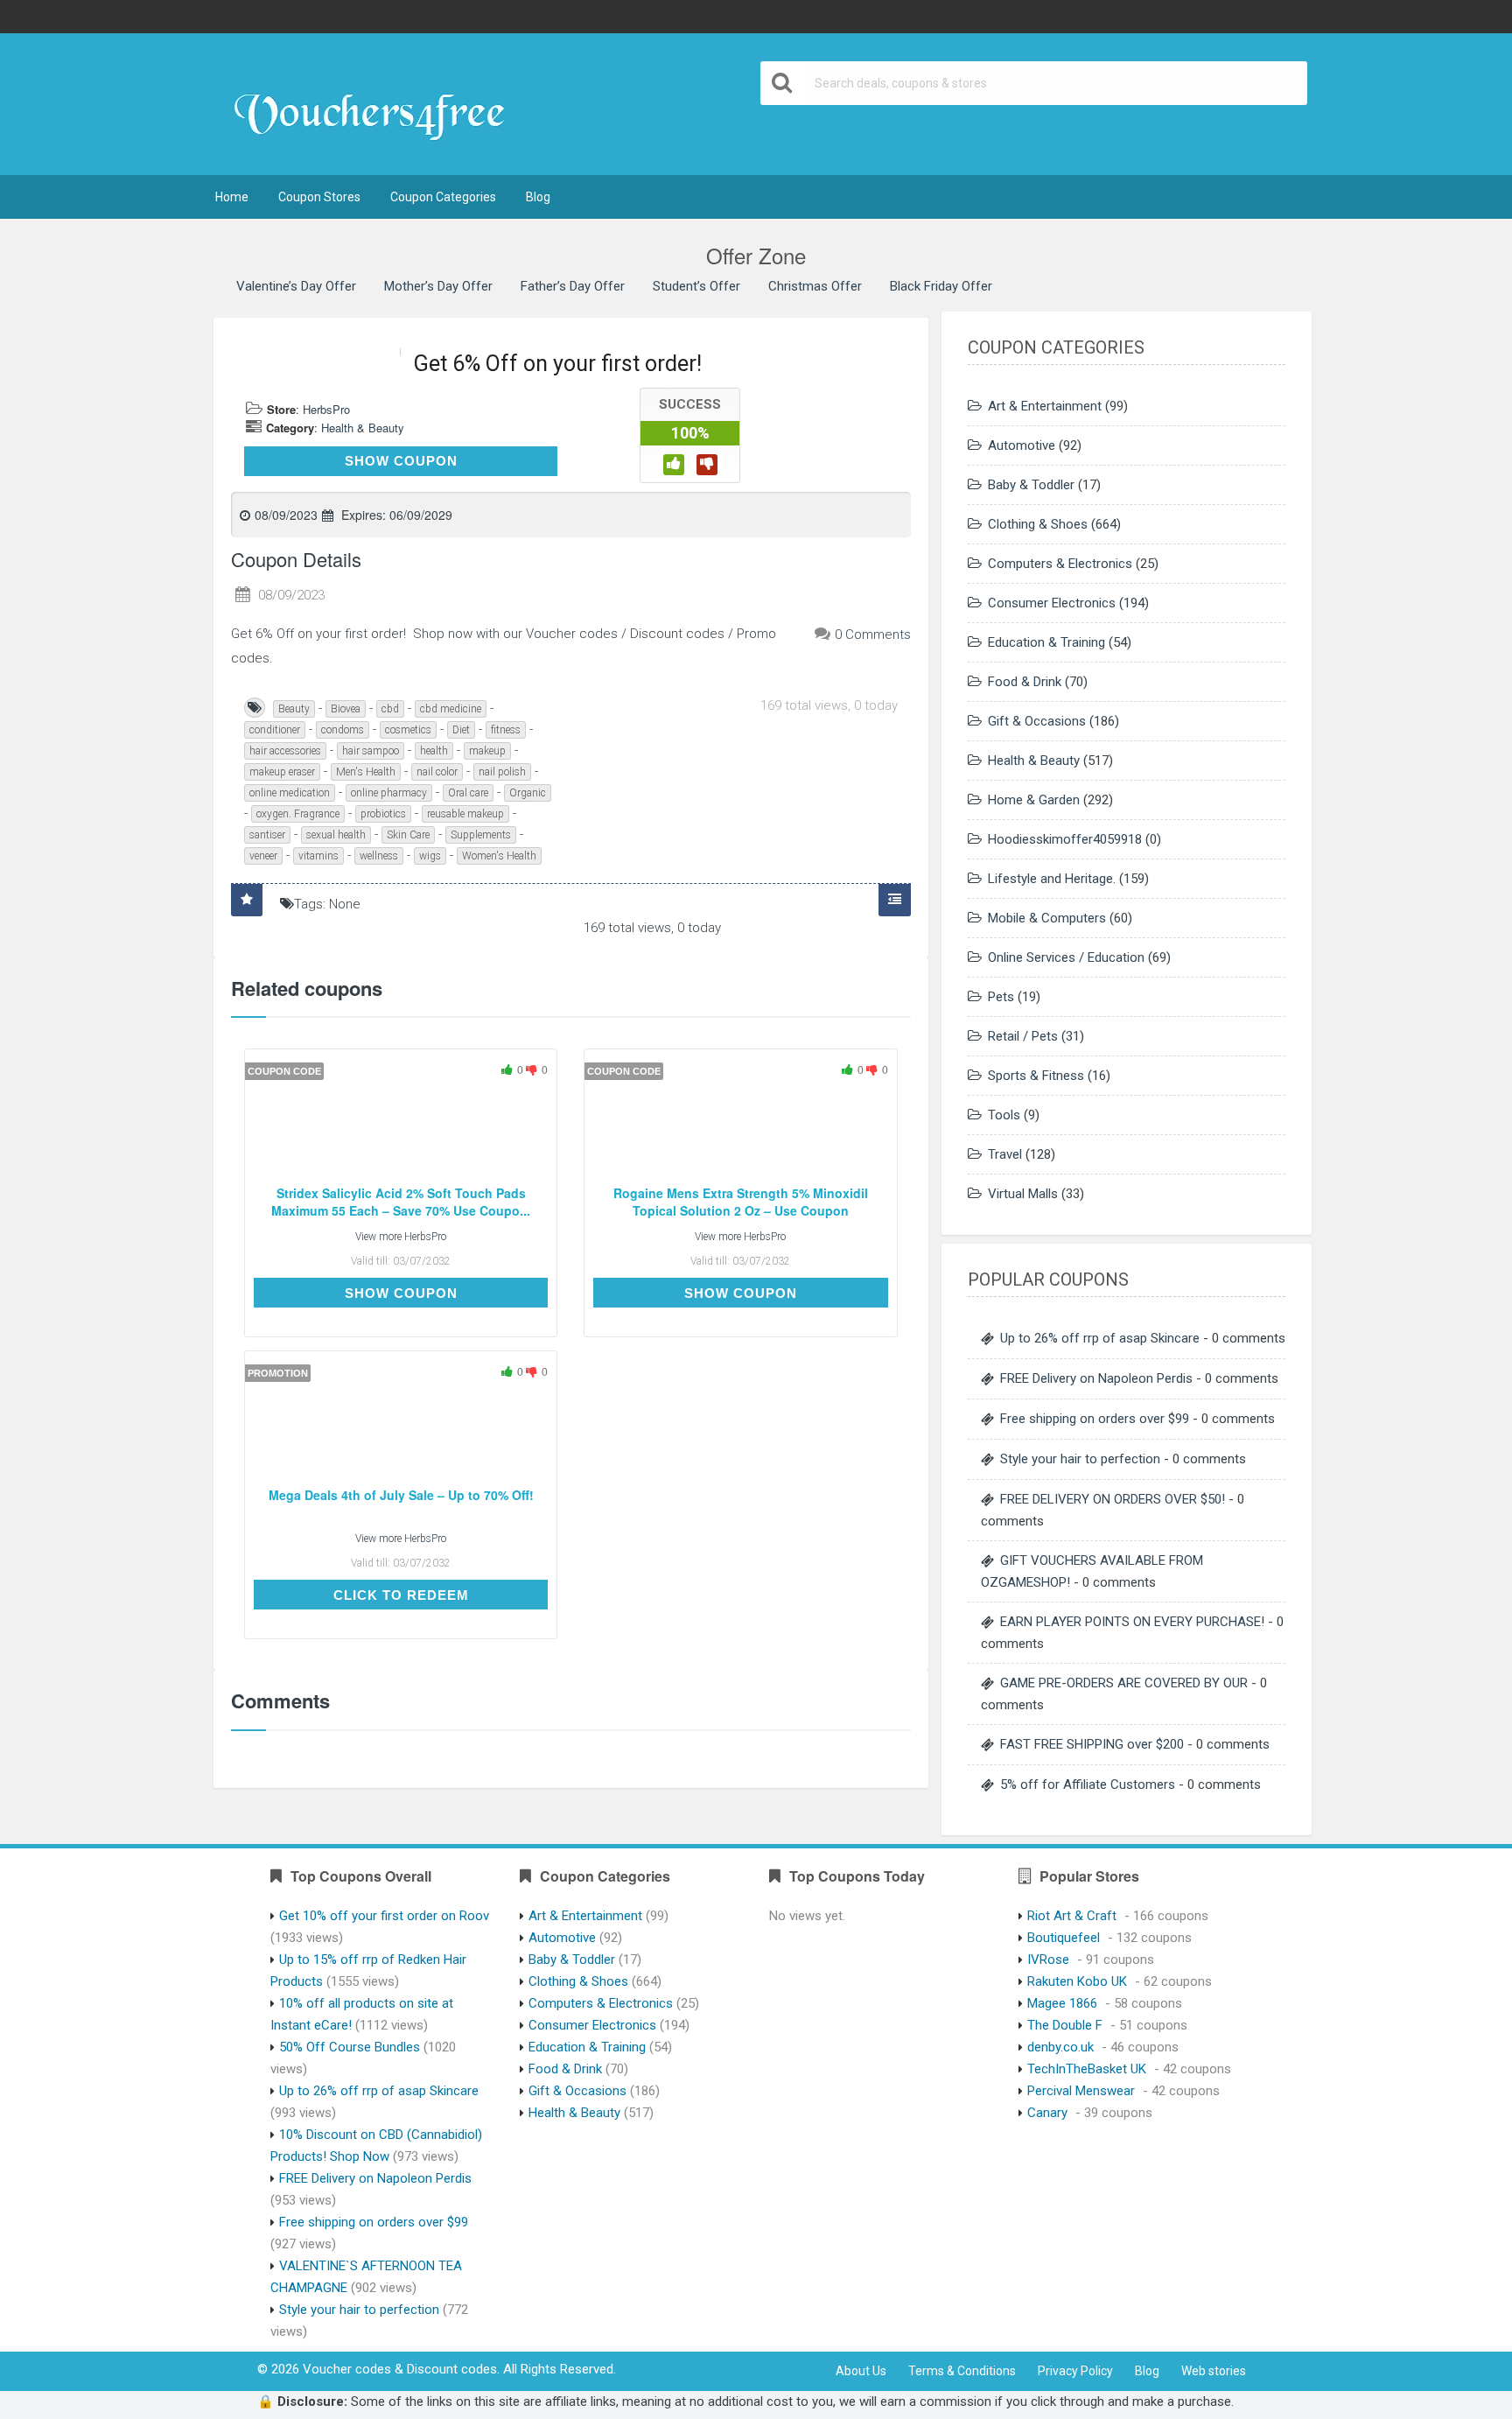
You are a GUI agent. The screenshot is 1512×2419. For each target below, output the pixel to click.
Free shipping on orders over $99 (1095, 1419)
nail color (437, 772)
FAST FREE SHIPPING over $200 (1092, 1744)
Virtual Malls (1023, 1194)
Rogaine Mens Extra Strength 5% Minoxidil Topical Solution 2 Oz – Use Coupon (741, 1202)
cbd (390, 709)
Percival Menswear (1081, 2091)
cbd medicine (451, 709)
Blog (538, 197)
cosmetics (408, 730)
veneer (263, 856)
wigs (430, 856)
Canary (1047, 2113)
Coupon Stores (319, 197)
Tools (1004, 1115)
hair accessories (285, 751)
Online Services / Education (1066, 957)
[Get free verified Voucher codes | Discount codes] (378, 106)
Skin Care (408, 835)
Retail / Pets (1023, 1036)
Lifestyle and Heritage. (1052, 879)
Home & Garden (1034, 800)
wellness (379, 856)
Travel (1005, 1154)
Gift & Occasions (1037, 721)
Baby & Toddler (1031, 485)
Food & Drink (1025, 682)
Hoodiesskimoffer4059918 (1065, 839)
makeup (487, 751)
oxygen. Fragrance (298, 814)
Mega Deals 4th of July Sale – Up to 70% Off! (401, 1495)
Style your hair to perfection (1080, 1459)
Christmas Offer (815, 286)
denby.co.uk (1060, 2047)
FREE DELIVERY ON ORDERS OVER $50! (1113, 1499)
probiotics (383, 814)
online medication (290, 793)
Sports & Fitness (1036, 1076)
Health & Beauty (363, 428)
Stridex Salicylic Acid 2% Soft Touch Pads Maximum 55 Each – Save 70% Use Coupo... (401, 1202)
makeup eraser (282, 772)
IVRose (1048, 1960)
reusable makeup (465, 814)
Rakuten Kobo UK (1077, 1981)
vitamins (318, 856)
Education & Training (1046, 642)
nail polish (502, 772)
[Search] (783, 83)
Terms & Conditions (962, 2371)
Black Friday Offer (941, 286)
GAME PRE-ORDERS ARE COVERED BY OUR (1124, 1683)
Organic (528, 793)
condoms (343, 730)
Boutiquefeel (1064, 1938)
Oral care (468, 793)
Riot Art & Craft (1072, 1916)
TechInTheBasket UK (1087, 2069)
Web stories (1214, 2371)
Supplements (481, 835)
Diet (461, 730)
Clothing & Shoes (1038, 524)
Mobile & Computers (1047, 918)
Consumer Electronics (1052, 603)
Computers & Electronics (1060, 564)
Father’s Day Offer (573, 286)
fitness (506, 730)
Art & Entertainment (1045, 406)
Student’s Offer (696, 286)
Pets (1001, 997)
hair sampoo (371, 751)
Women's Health (499, 856)
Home (232, 197)
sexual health (336, 835)
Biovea (346, 709)
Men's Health (366, 772)
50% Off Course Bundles (350, 2047)
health (434, 751)
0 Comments (873, 635)
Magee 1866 (1062, 2003)
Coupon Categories (443, 197)
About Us (861, 2371)
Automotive (1022, 445)
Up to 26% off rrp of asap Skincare (1100, 1338)
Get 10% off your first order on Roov (384, 1916)
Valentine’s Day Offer (296, 286)
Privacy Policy (1075, 2371)
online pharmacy (389, 793)
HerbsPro (326, 409)
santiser (267, 835)
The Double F (1065, 2025)
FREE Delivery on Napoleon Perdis (1096, 1378)
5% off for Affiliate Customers (1088, 1784)
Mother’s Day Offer (438, 286)
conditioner (275, 730)
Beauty (294, 709)
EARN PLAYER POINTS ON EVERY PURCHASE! (1132, 1622)
